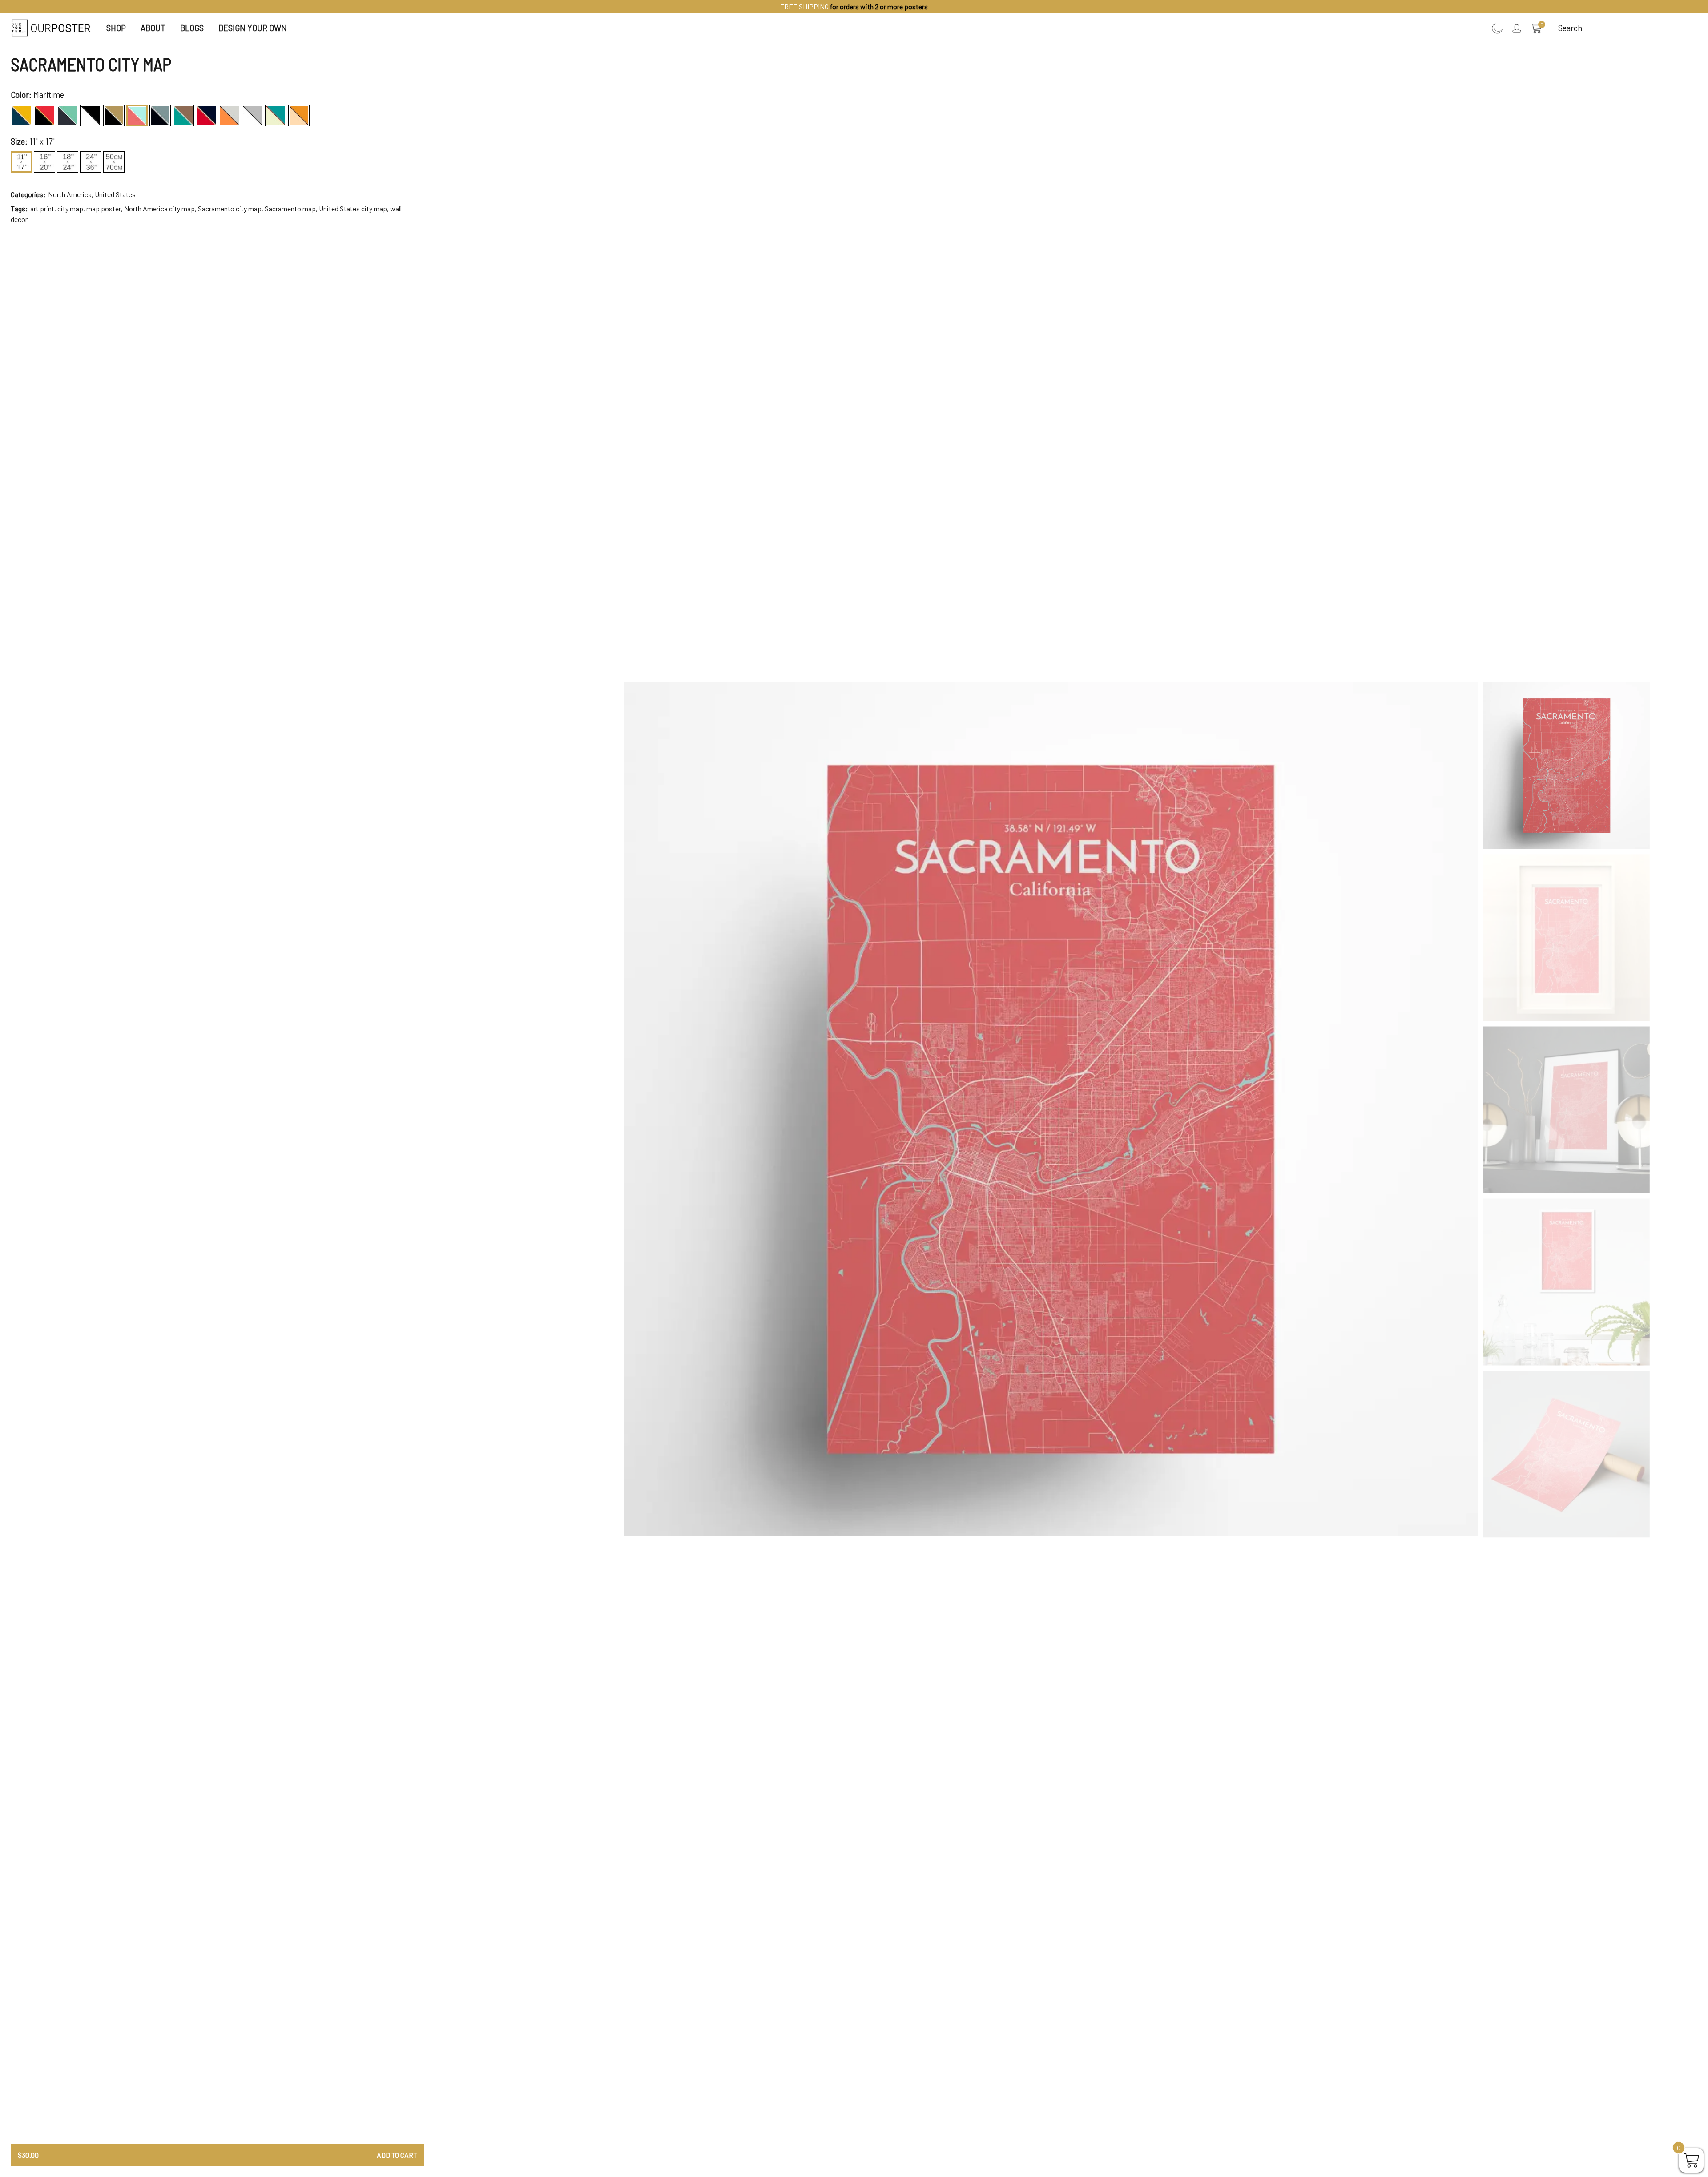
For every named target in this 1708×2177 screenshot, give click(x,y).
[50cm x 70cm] (114, 162)
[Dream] (68, 116)
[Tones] (253, 116)
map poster (104, 208)
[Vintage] (299, 116)
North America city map (159, 208)
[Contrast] (44, 116)
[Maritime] (137, 116)
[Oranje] (230, 116)
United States (115, 194)
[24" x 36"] (91, 162)
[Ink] (91, 116)
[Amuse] (21, 116)
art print (42, 208)
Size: (19, 141)
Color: (21, 95)
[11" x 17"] (21, 162)
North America (70, 194)
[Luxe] (114, 116)
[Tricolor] (276, 116)
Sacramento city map (230, 208)
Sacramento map (290, 208)
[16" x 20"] (44, 162)
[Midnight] (160, 116)
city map (70, 208)
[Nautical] (206, 116)
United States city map (353, 208)
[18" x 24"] (68, 162)
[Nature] (183, 116)
